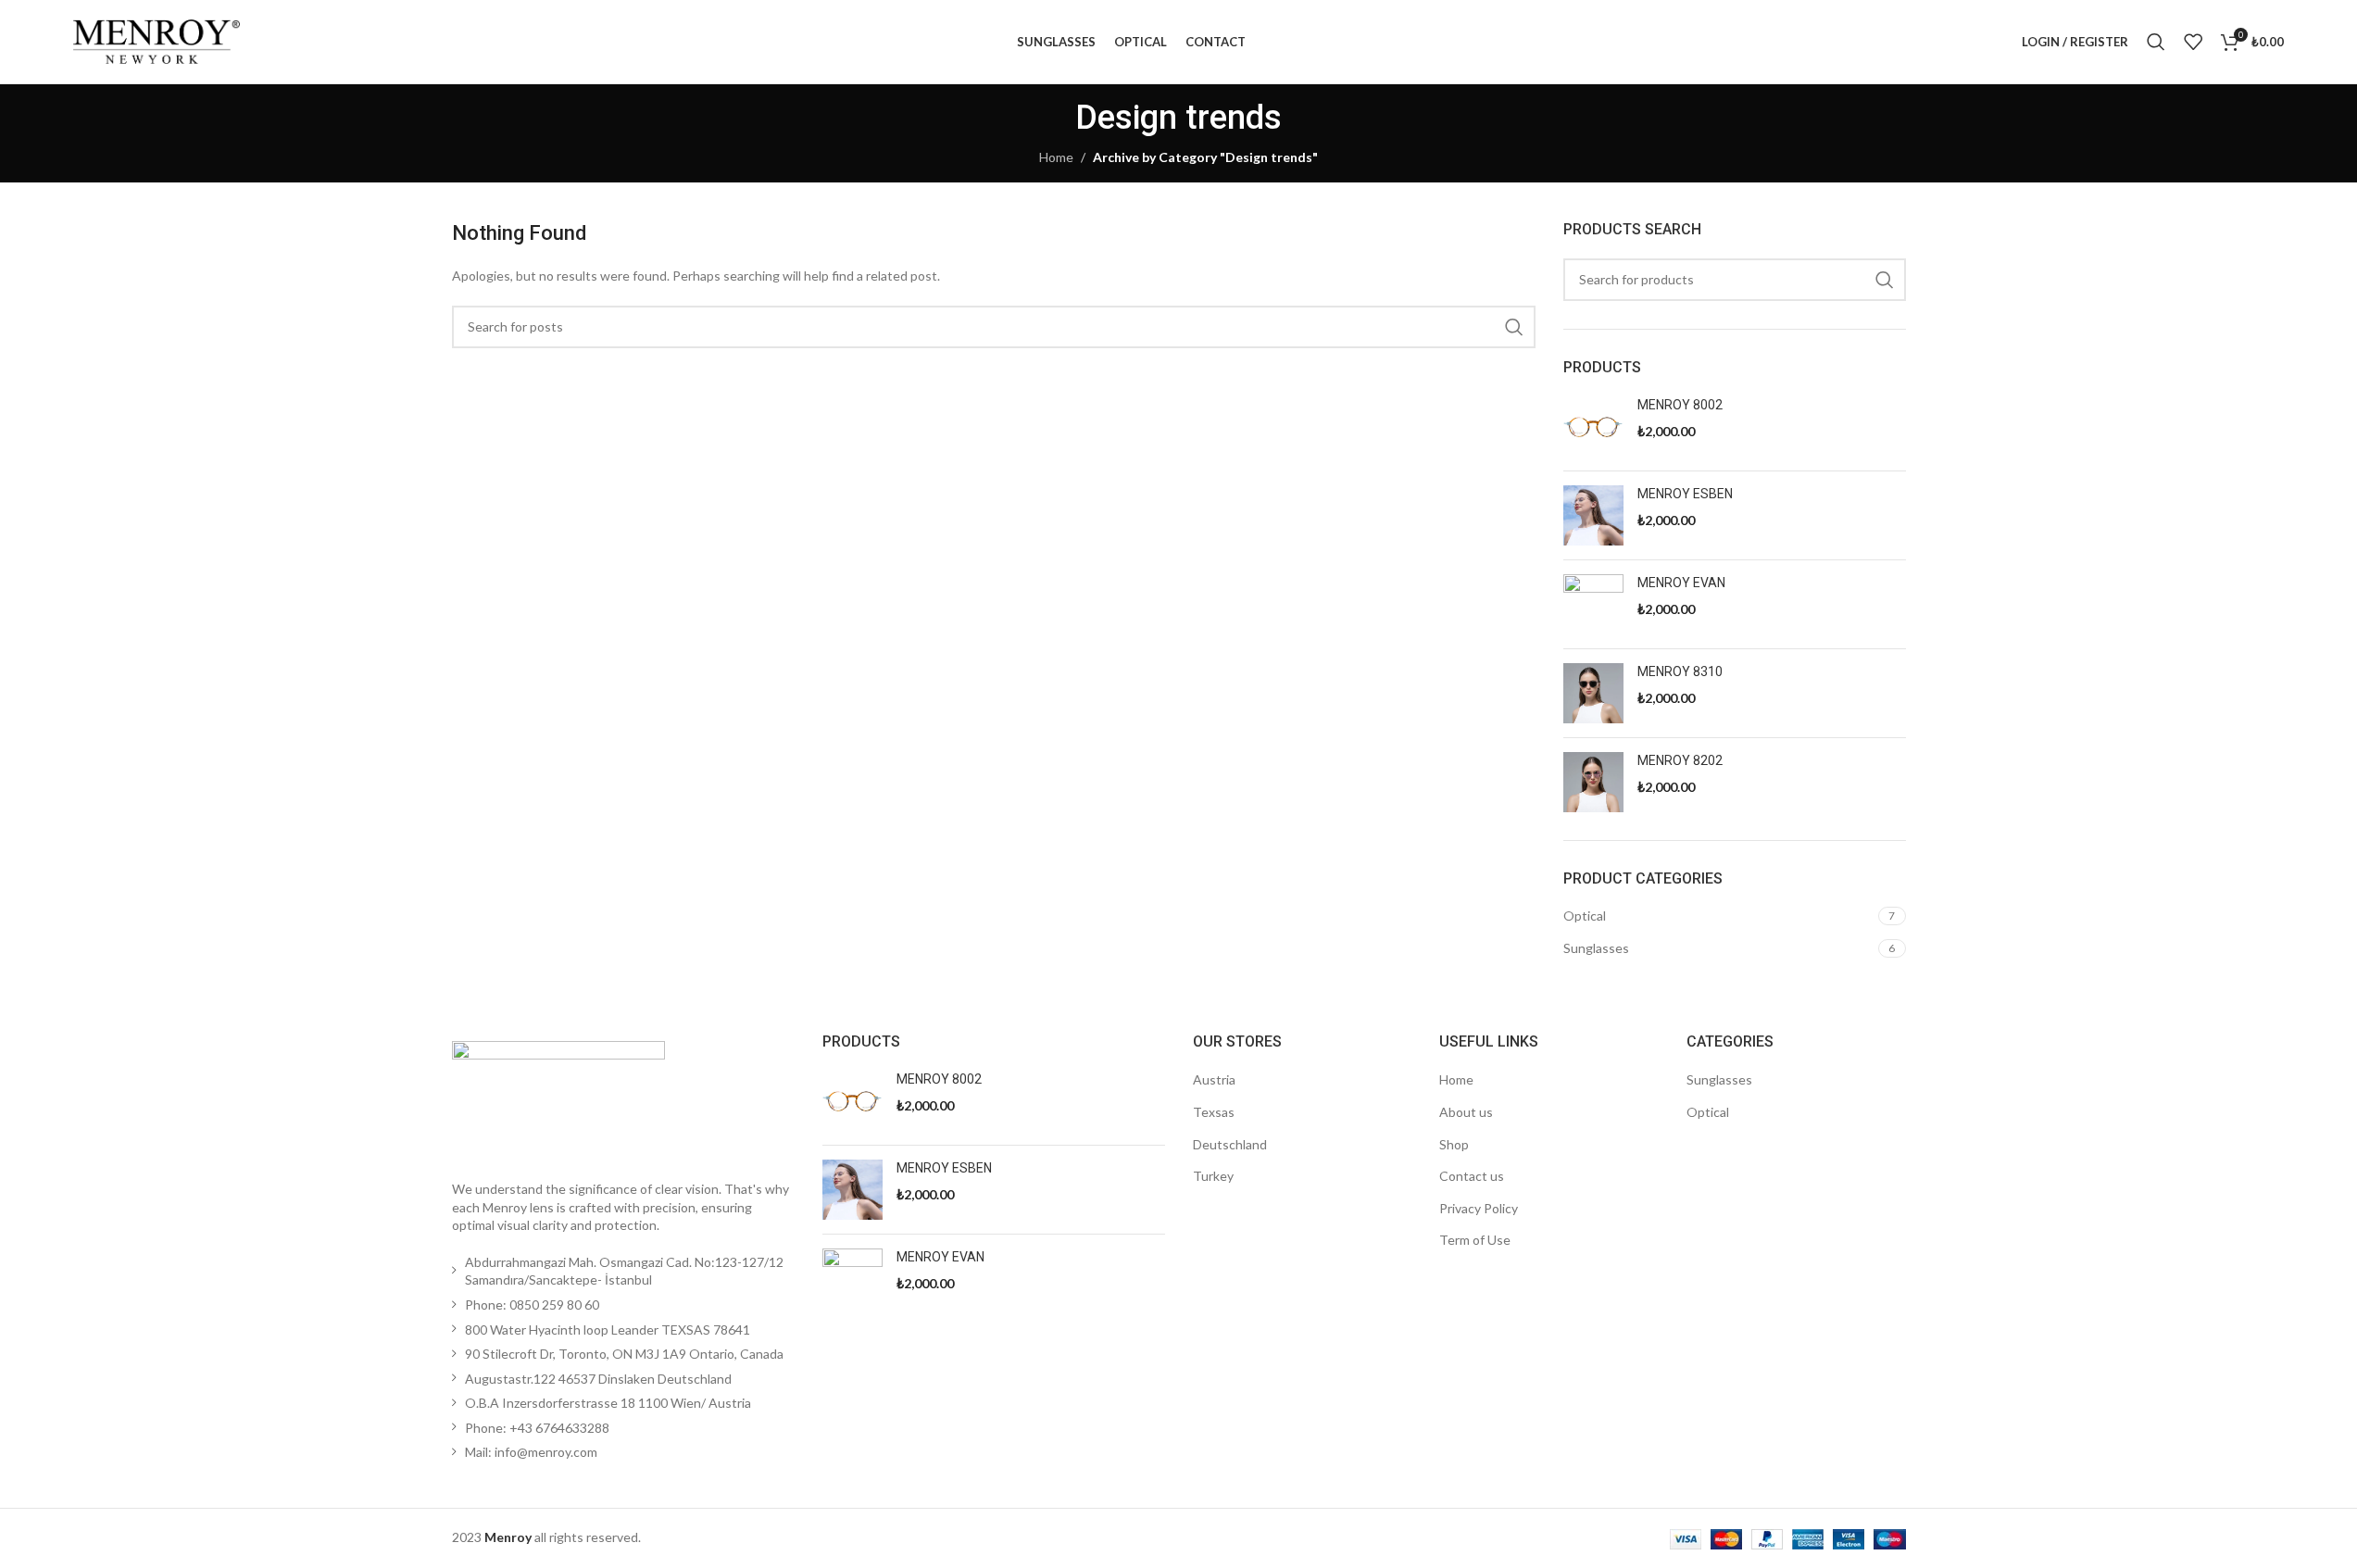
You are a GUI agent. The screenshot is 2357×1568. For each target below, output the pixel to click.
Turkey (1213, 1176)
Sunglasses (1596, 948)
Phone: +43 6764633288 (537, 1428)
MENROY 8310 (1680, 671)
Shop (1454, 1144)
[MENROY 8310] (1593, 693)
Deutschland (1230, 1144)
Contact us (1472, 1176)
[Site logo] (157, 40)
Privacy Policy (1479, 1208)
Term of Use (1475, 1240)
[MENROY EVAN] (1593, 604)
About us (1466, 1112)
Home (1056, 157)
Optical (1585, 916)
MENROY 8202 (1680, 760)
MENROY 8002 (1680, 405)
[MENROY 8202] (1593, 782)
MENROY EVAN (1681, 583)
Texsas (1214, 1112)
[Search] (2156, 42)
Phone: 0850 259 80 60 (532, 1305)
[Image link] (558, 1099)
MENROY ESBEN (1685, 494)
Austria (1214, 1079)
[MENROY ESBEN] (1593, 515)
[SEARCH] (1514, 327)
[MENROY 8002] (1593, 426)
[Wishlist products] (2193, 42)
